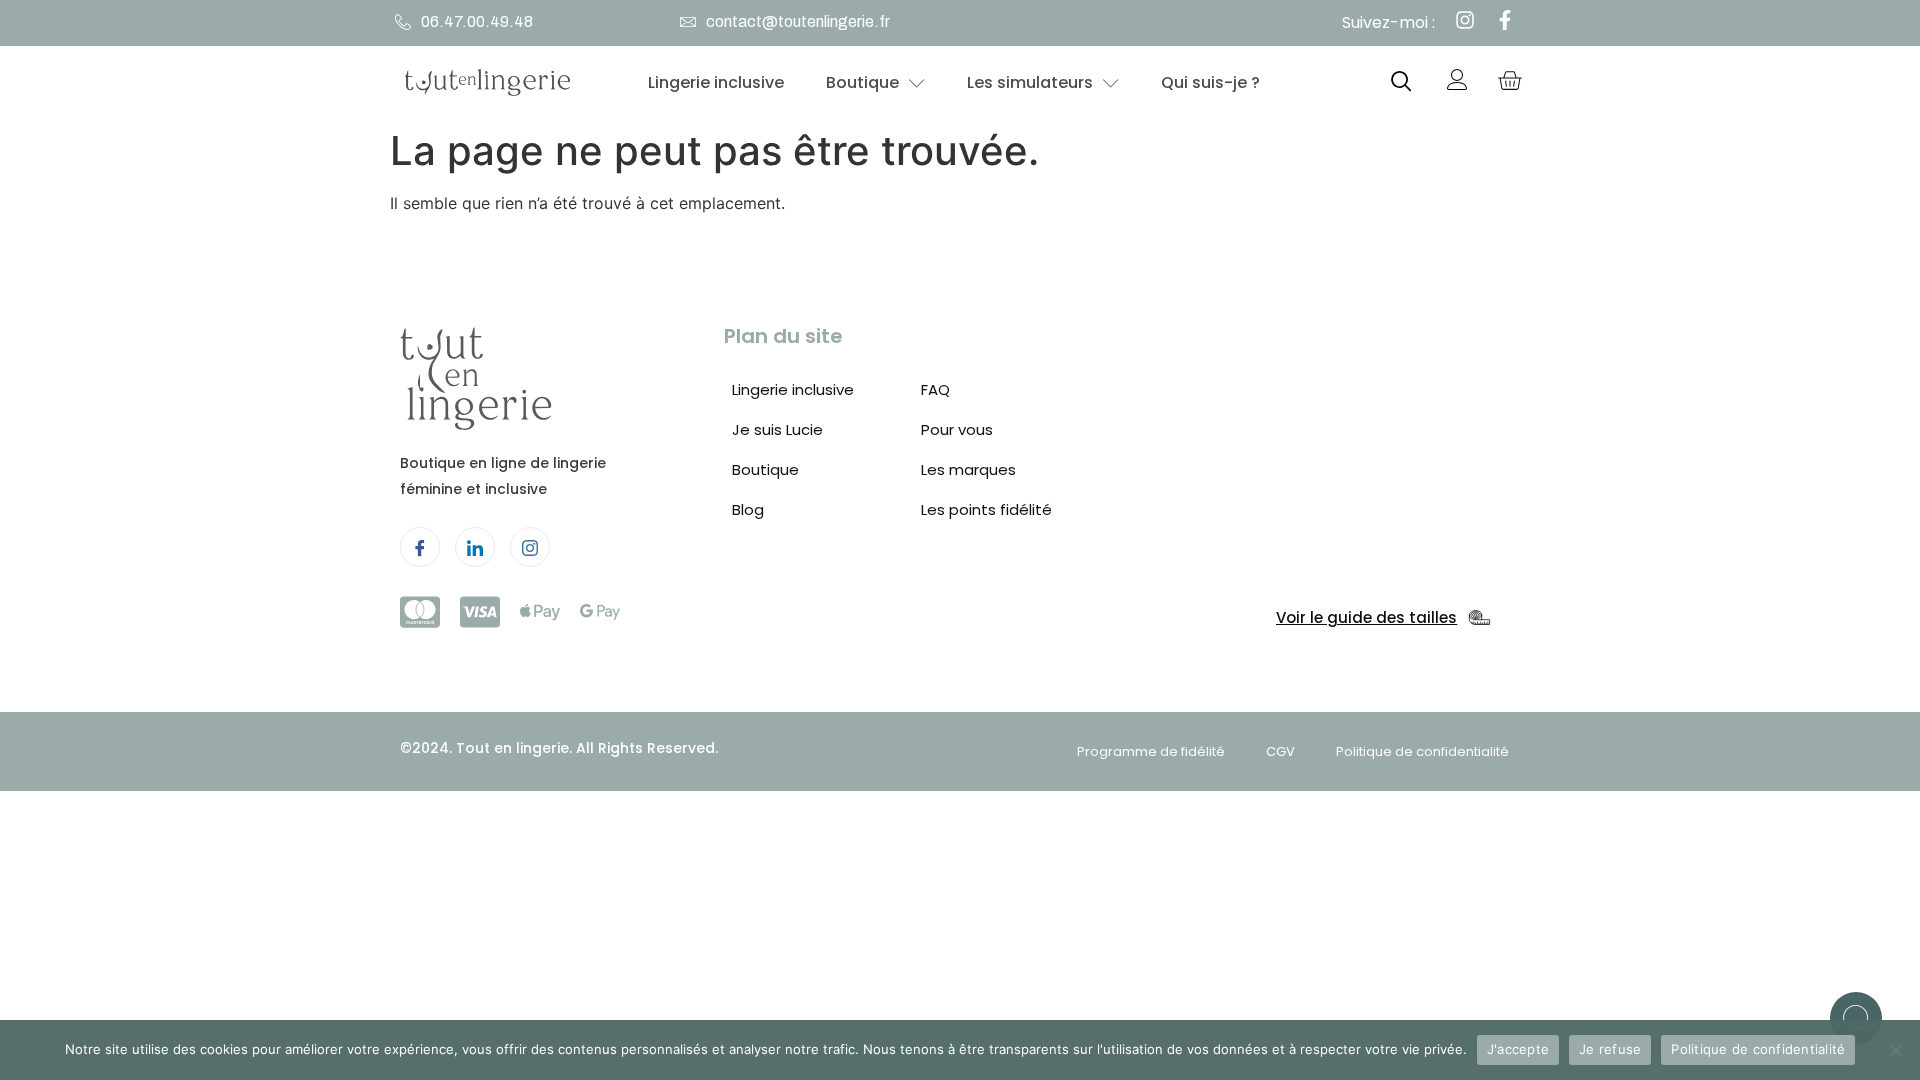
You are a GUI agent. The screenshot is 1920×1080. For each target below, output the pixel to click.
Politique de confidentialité (1758, 1049)
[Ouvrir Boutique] (917, 83)
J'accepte (1518, 1049)
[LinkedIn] (475, 547)
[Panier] (1509, 82)
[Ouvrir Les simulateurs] (1111, 83)
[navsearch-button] (1402, 83)
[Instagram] (530, 547)
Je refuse (1610, 1049)
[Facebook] (420, 547)
